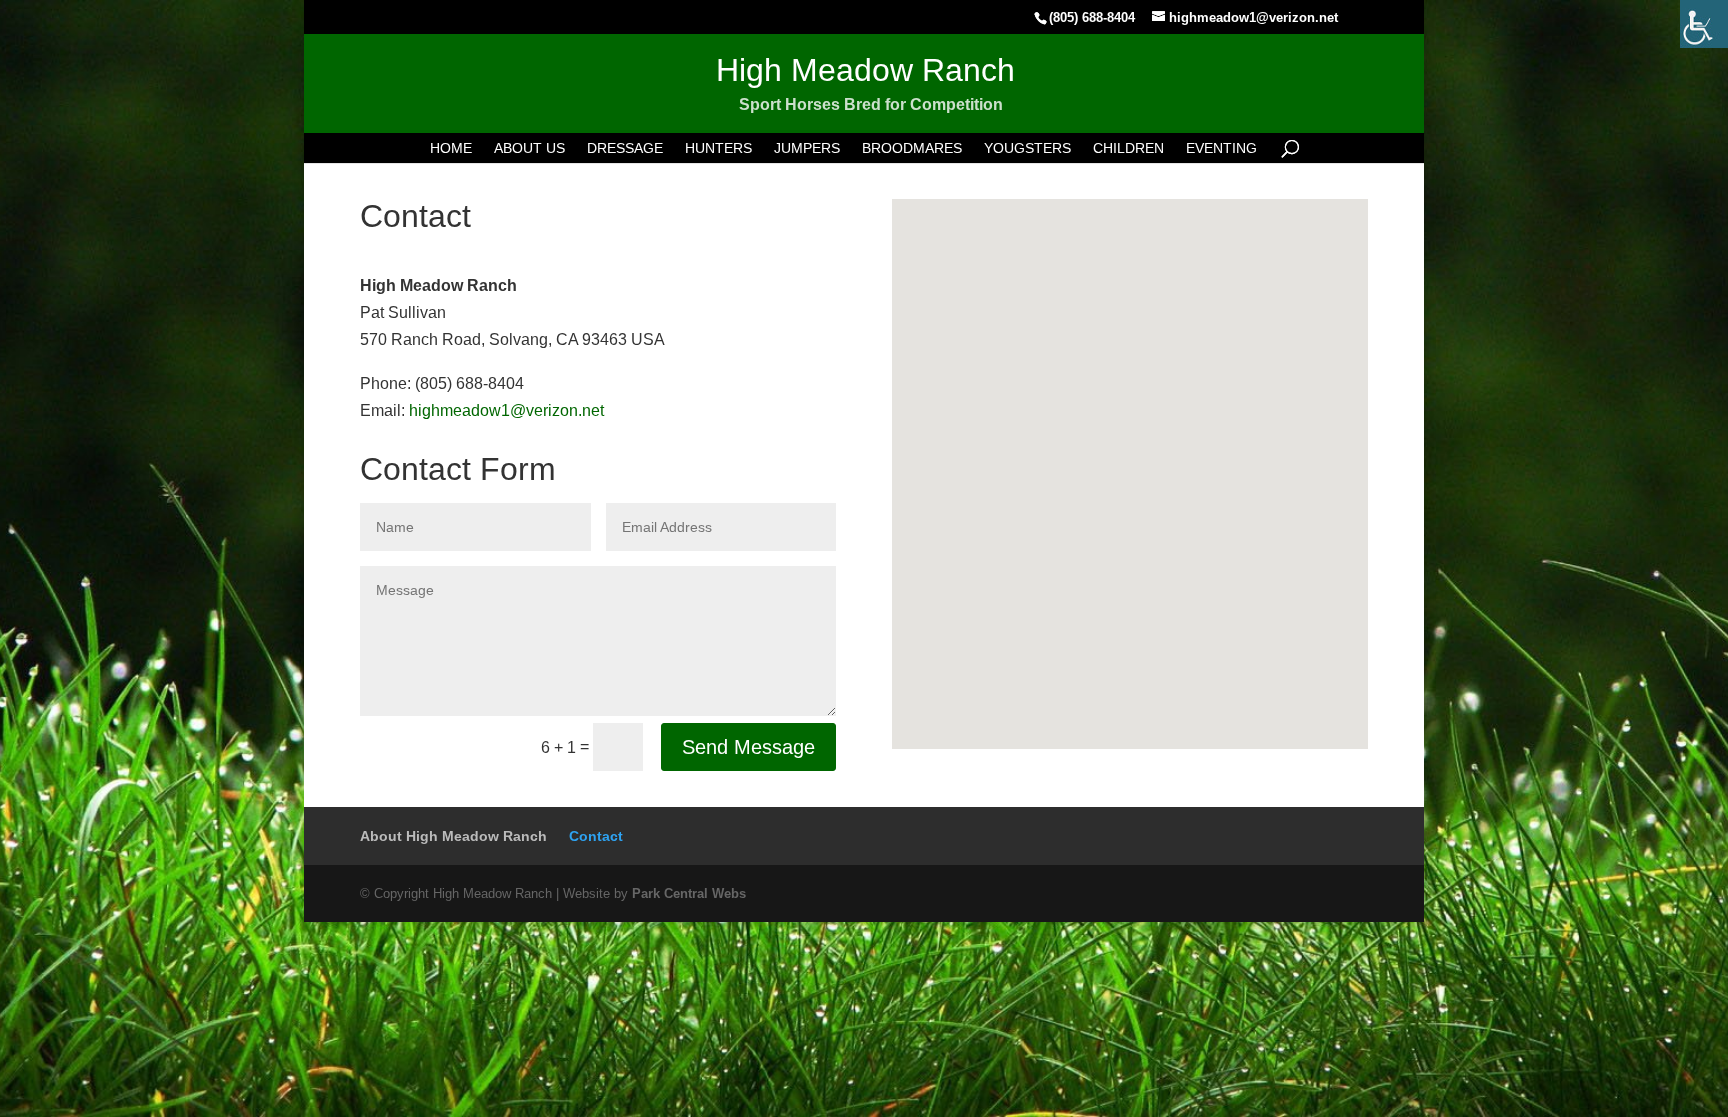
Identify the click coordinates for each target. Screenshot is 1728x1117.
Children (1128, 148)
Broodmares (912, 148)
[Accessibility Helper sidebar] (1704, 24)
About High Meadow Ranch (453, 836)
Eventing (1221, 148)
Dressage (625, 148)
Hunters (718, 148)
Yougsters (1027, 148)
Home (451, 148)
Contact (596, 836)
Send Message (748, 747)
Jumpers (807, 148)
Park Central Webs (689, 893)
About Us (529, 148)
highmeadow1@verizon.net (506, 410)
